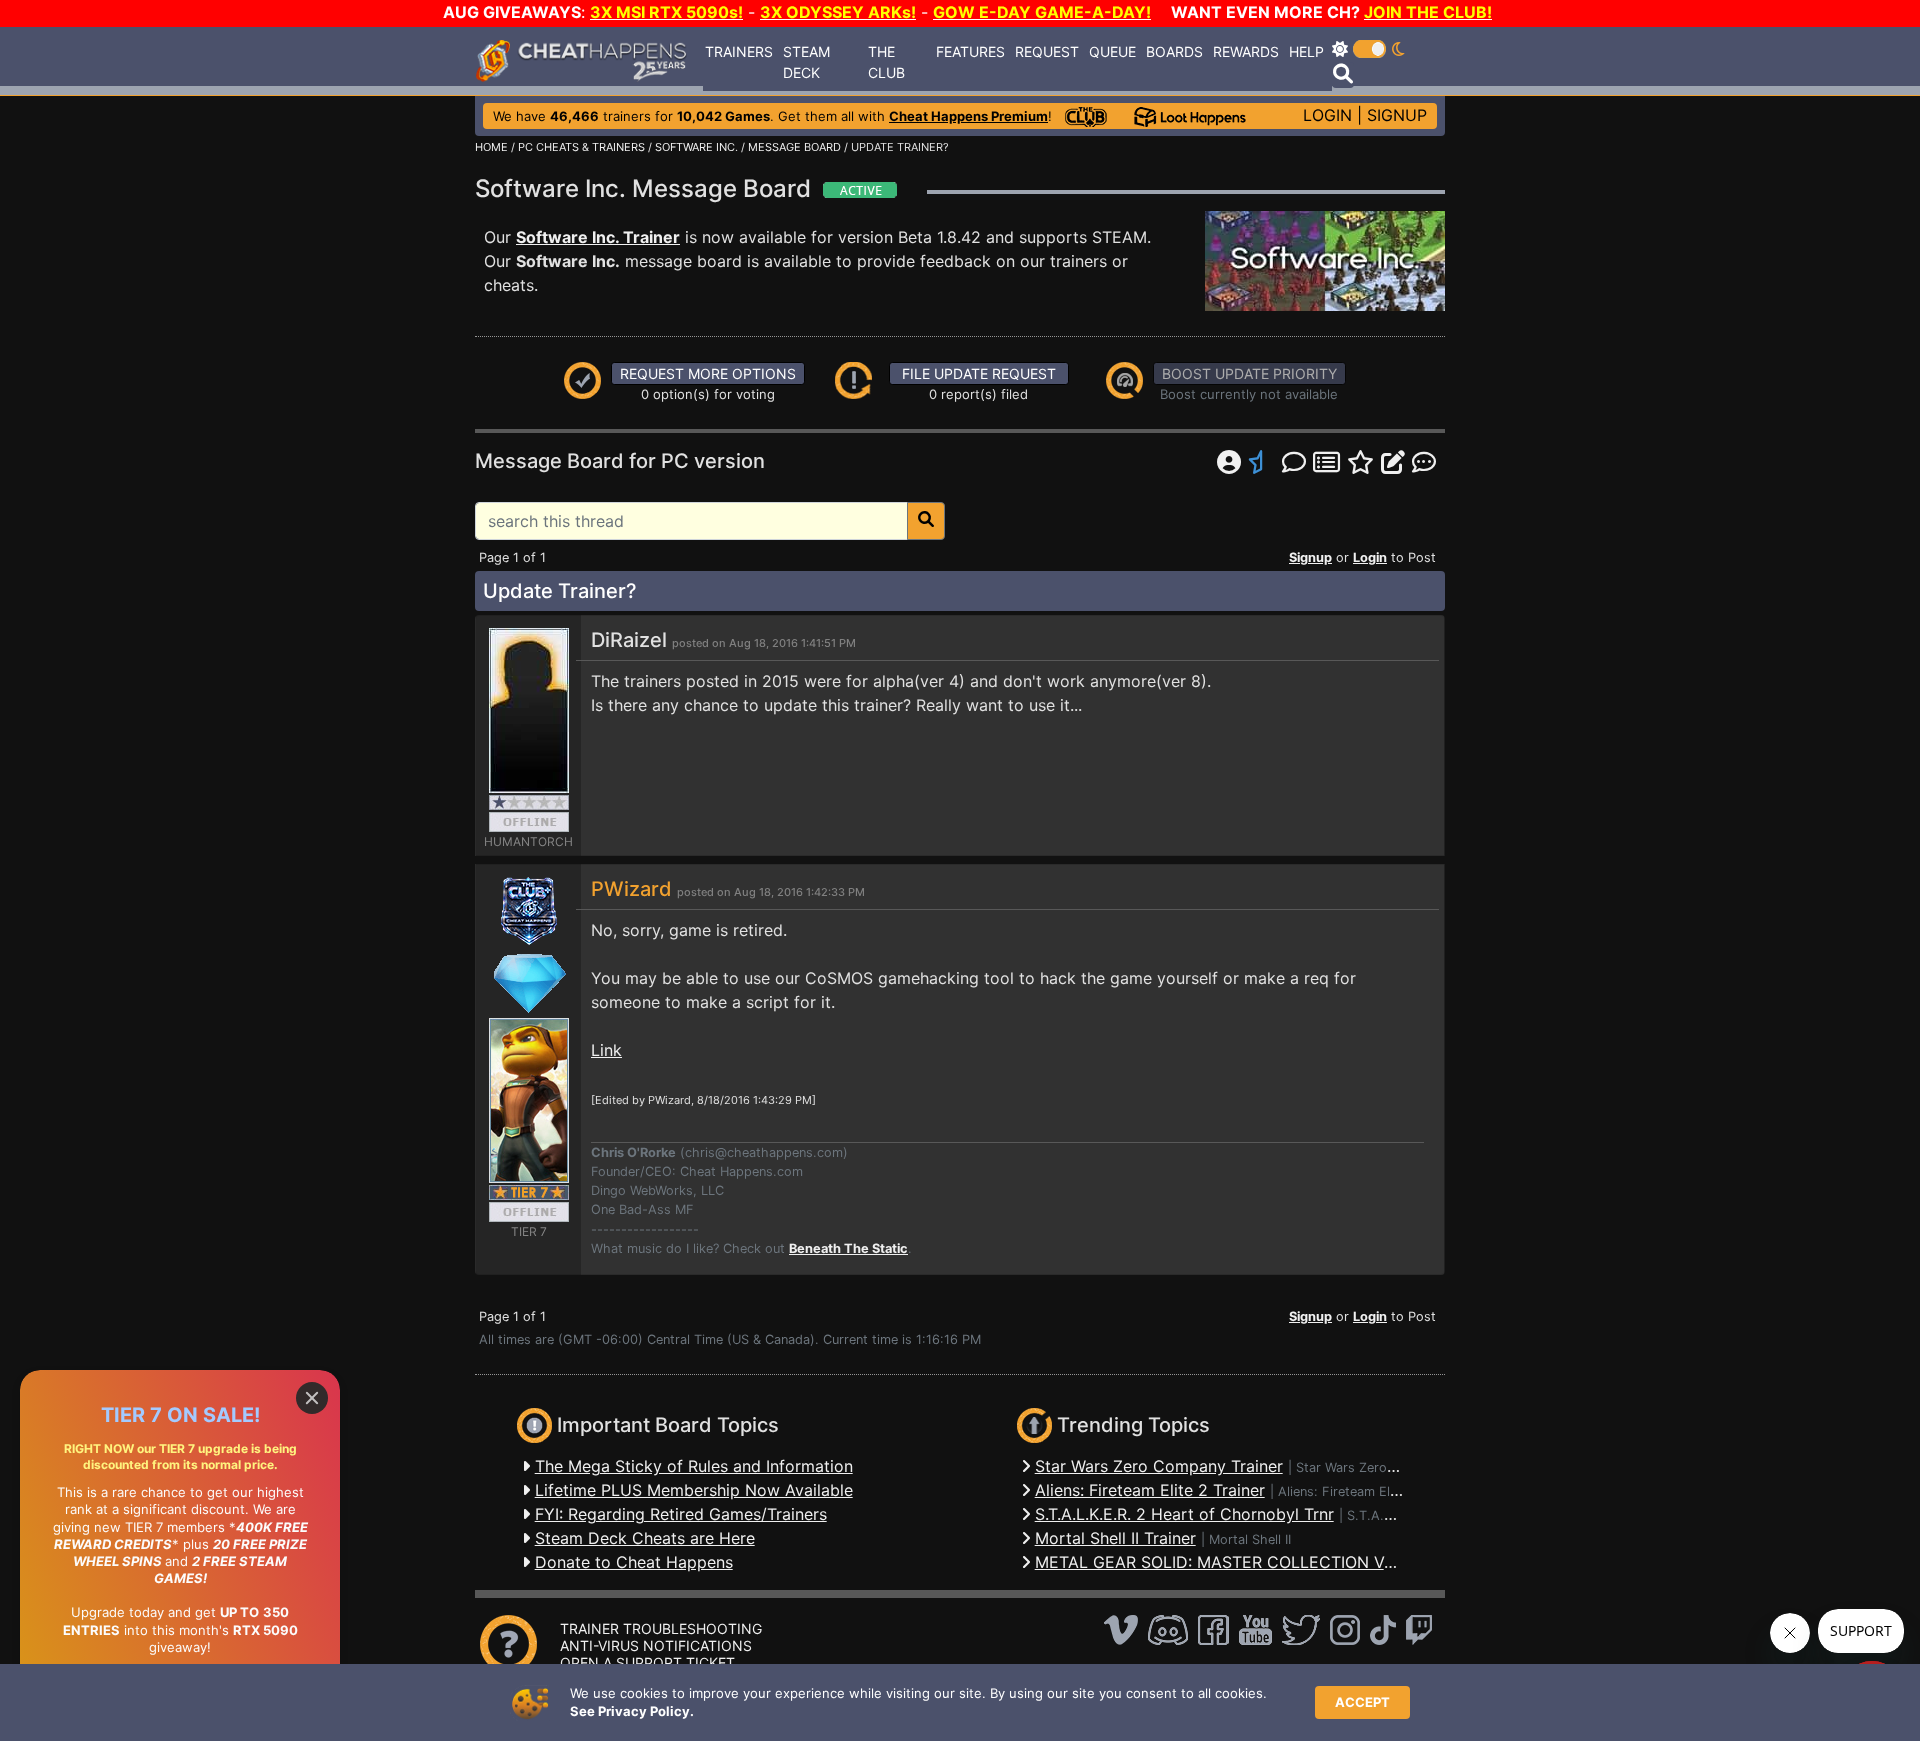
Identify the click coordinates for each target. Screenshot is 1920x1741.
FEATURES (970, 51)
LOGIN (1327, 115)
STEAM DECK (806, 62)
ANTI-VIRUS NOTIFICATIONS (656, 1645)
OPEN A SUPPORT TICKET (647, 1662)
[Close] (312, 1398)
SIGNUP (1397, 115)
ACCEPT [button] (1362, 1702)
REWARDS (1246, 51)
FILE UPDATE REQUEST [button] (979, 373)
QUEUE (1112, 51)
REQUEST (1047, 51)
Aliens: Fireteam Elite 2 (1347, 1491)
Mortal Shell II (1250, 1539)
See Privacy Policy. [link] (632, 1711)
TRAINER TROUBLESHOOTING (661, 1628)
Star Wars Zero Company (1372, 1467)
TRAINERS (739, 51)
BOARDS (1174, 51)
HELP (1306, 51)
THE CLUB (886, 62)
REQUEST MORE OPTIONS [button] (708, 373)
